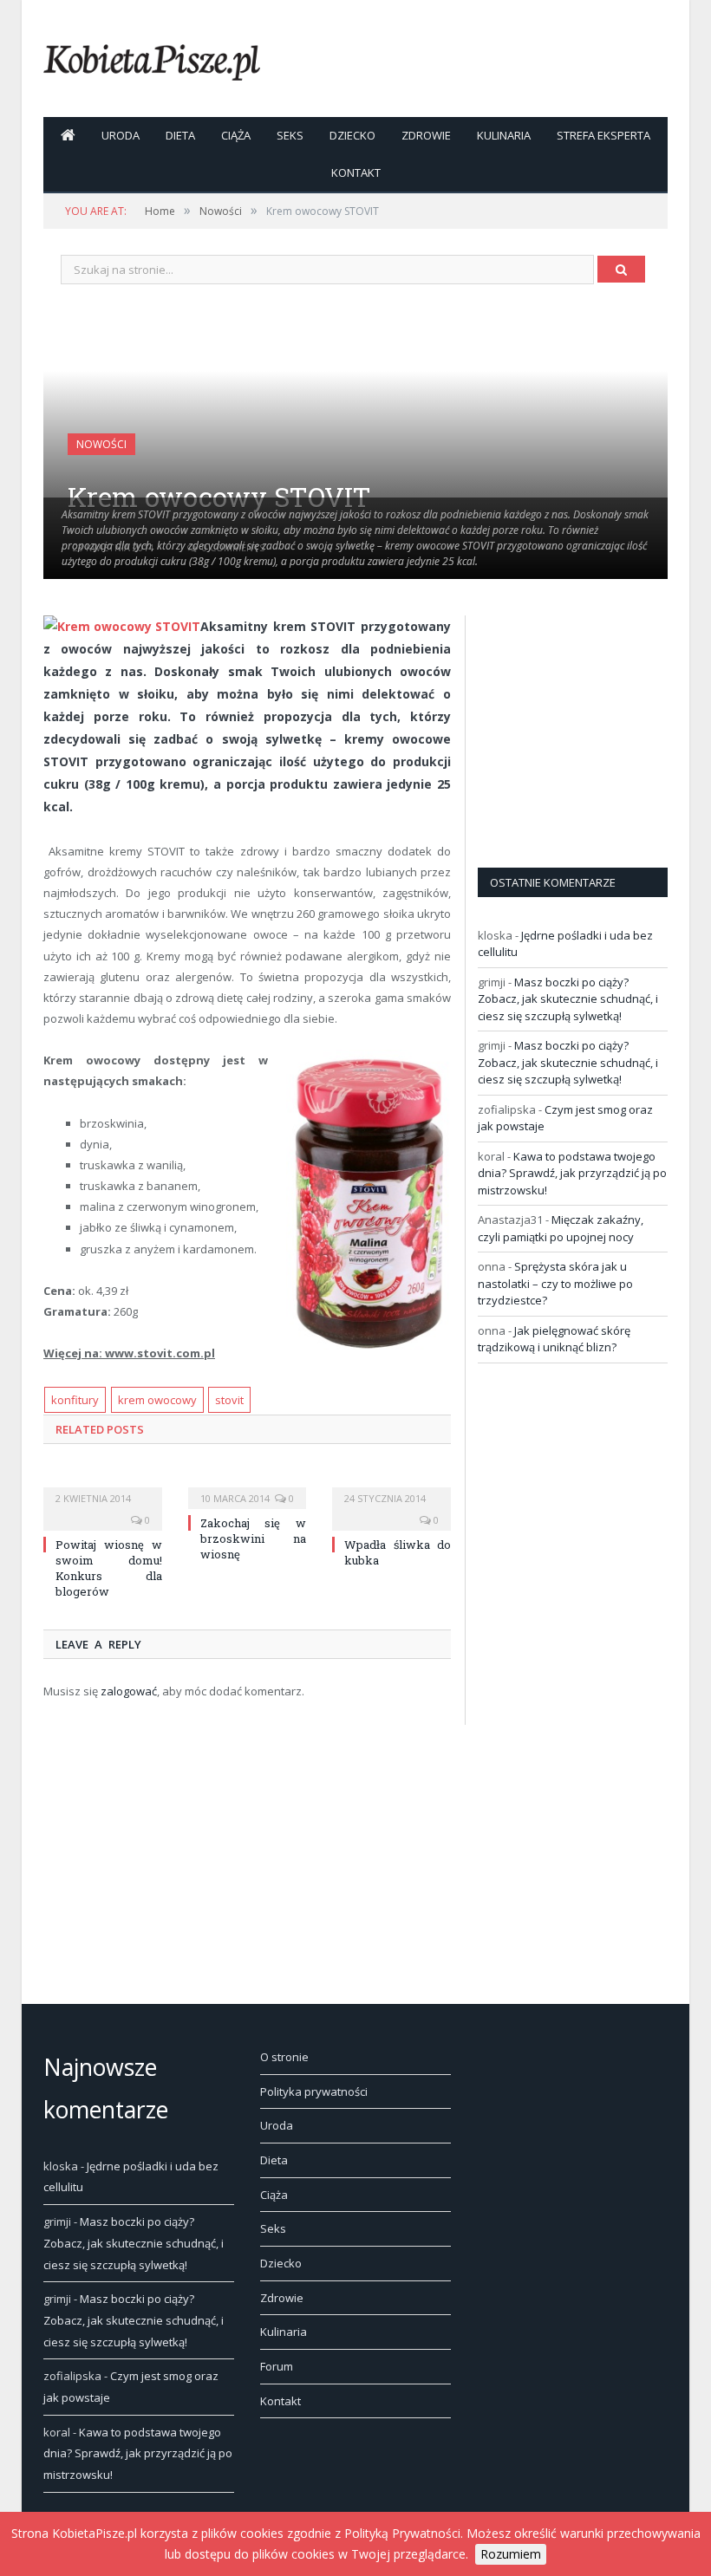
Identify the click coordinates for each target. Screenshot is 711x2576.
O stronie (284, 2057)
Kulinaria (504, 135)
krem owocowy (157, 1400)
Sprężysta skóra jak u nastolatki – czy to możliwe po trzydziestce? (555, 1283)
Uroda (121, 135)
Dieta (180, 135)
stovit (229, 1400)
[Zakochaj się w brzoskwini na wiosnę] (248, 1486)
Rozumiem (511, 2554)
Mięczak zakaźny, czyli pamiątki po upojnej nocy (561, 1228)
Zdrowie (426, 135)
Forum (277, 2366)
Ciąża (236, 135)
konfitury (75, 1400)
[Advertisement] (594, 724)
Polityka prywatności (314, 2091)
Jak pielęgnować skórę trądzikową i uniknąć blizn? (554, 1339)
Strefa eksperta (603, 135)
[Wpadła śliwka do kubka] (391, 1486)
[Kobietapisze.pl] (152, 59)
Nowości (101, 444)
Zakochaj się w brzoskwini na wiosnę (254, 1538)
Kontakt (356, 172)
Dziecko (352, 135)
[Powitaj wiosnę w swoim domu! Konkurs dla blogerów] (103, 1486)
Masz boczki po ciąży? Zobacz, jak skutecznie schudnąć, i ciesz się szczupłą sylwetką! (568, 999)
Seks (290, 135)
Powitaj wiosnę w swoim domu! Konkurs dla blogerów (109, 1568)
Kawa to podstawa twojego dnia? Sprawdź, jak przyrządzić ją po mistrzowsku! (572, 1173)
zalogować (129, 1691)
